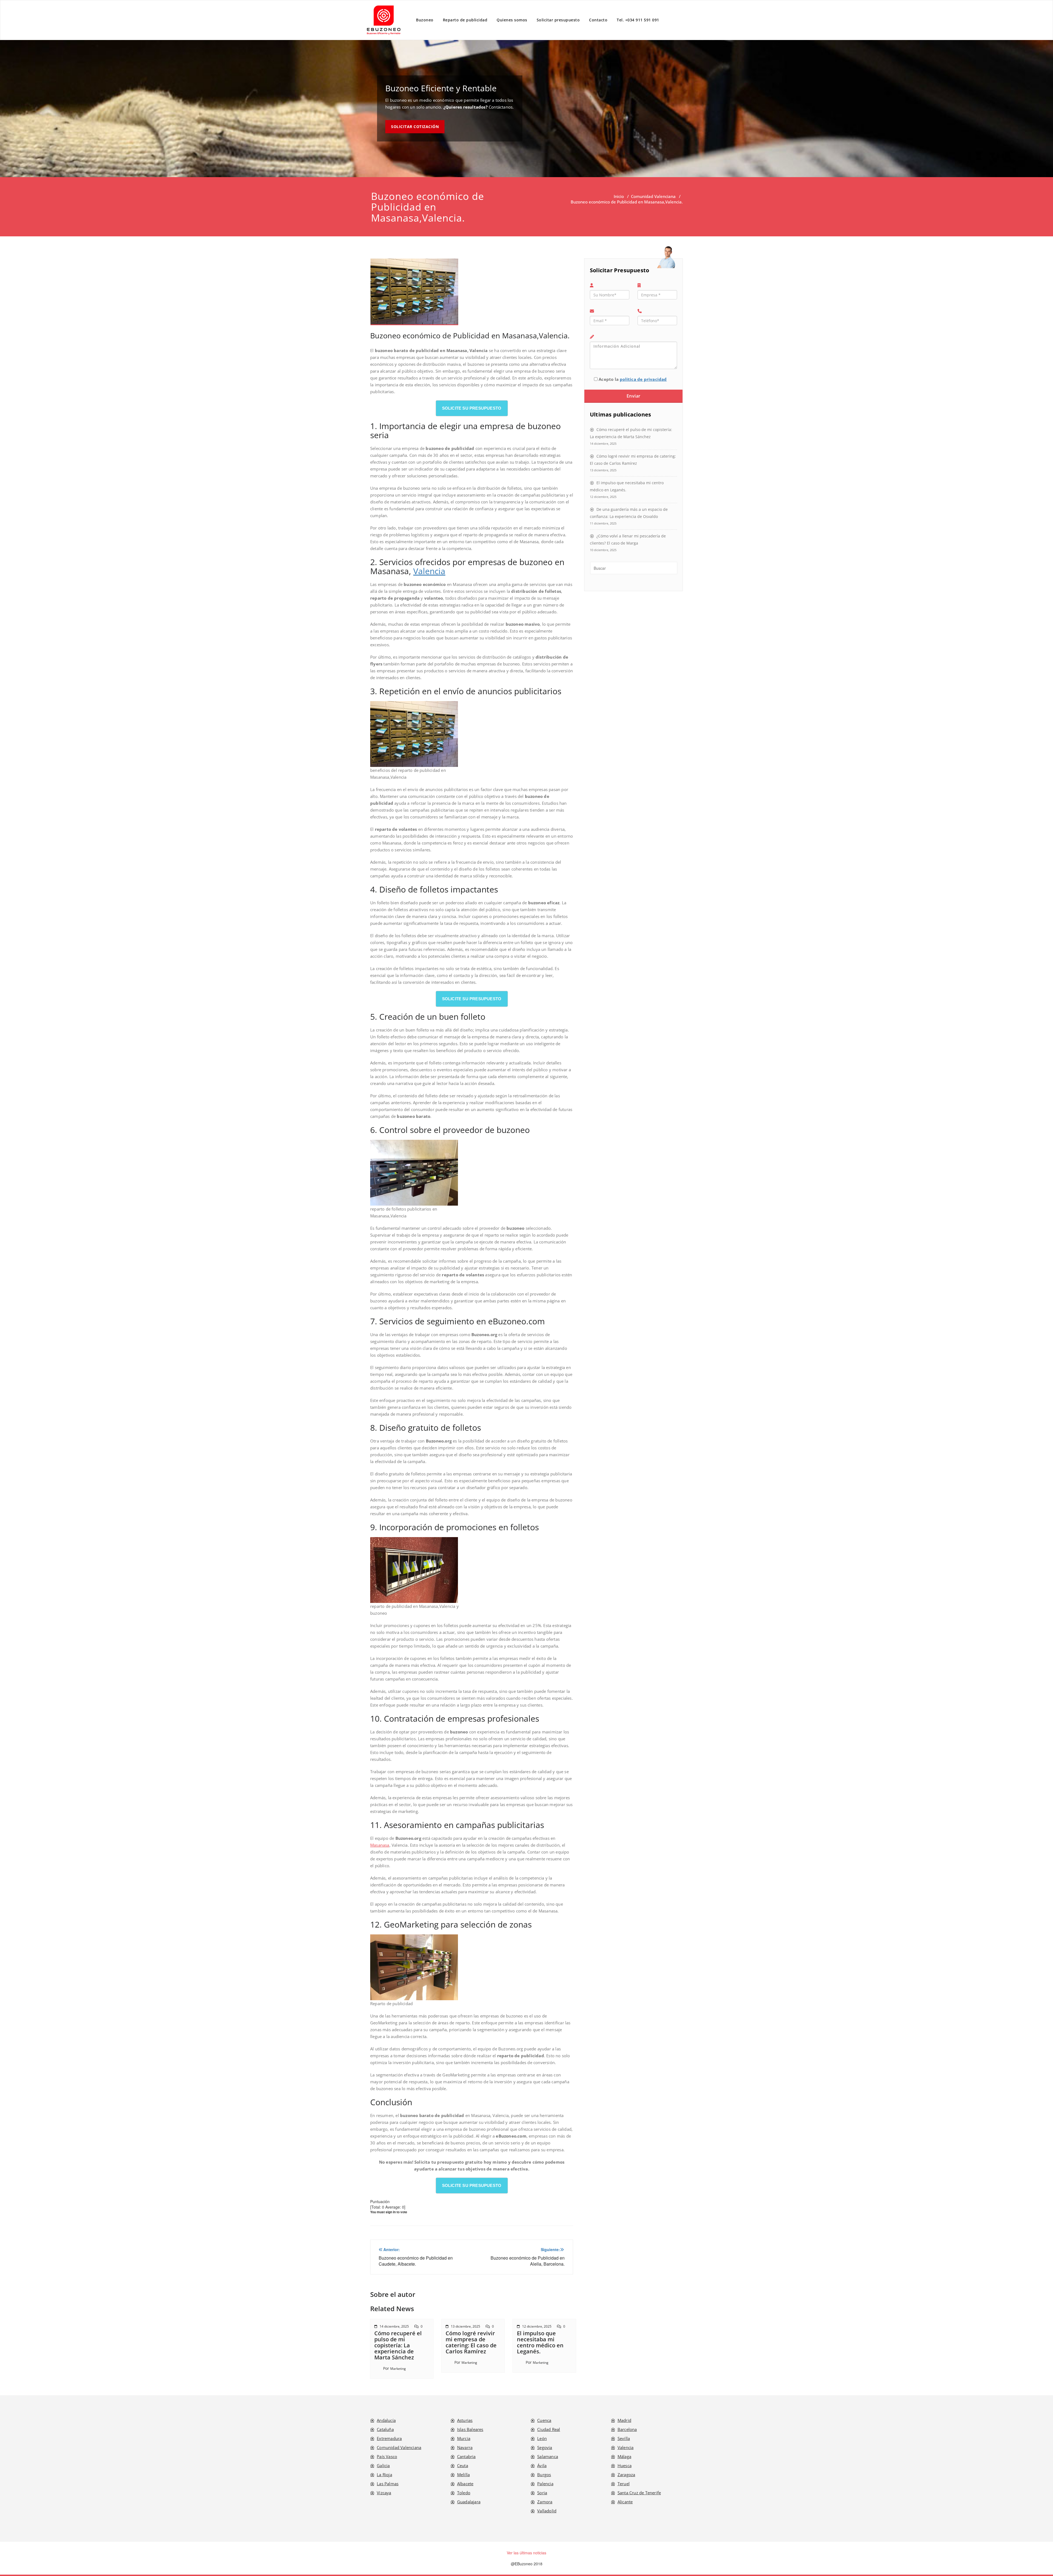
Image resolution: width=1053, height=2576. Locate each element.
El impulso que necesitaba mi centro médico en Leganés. (540, 2342)
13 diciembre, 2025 (465, 2326)
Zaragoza (626, 2475)
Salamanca (548, 2456)
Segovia (545, 2447)
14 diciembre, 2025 (394, 2326)
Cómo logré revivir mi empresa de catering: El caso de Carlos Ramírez (471, 2342)
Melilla (463, 2475)
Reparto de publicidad (465, 20)
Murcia (464, 2438)
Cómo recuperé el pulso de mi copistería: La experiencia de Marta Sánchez (398, 2345)
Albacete (465, 2484)
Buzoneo (425, 20)
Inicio (619, 196)
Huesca (625, 2466)
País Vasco (387, 2456)
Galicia (383, 2466)
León (542, 2438)
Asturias (465, 2420)
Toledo (464, 2493)
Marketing (398, 2369)
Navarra (465, 2447)
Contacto (598, 20)
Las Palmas (388, 2484)
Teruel (624, 2484)
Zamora (545, 2502)
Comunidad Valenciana (653, 196)
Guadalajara (469, 2502)
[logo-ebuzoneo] (384, 20)
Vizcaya (384, 2493)
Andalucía (386, 2420)
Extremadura (389, 2438)
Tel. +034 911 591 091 (638, 20)
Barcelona (627, 2429)
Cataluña (385, 2429)
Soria (542, 2493)
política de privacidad (643, 379)
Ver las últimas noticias (526, 2553)
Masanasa (380, 1845)
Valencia (429, 571)
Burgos (544, 2475)
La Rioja (384, 2475)
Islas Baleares (470, 2429)
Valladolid (547, 2511)
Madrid (624, 2420)
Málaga (624, 2456)
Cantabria (466, 2456)
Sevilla (624, 2438)
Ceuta (463, 2466)
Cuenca (544, 2420)
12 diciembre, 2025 (537, 2326)
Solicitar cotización (415, 127)
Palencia (545, 2484)
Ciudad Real (549, 2429)
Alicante (625, 2502)
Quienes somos (512, 20)
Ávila (542, 2466)
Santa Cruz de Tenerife (639, 2493)
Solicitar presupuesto (558, 20)
